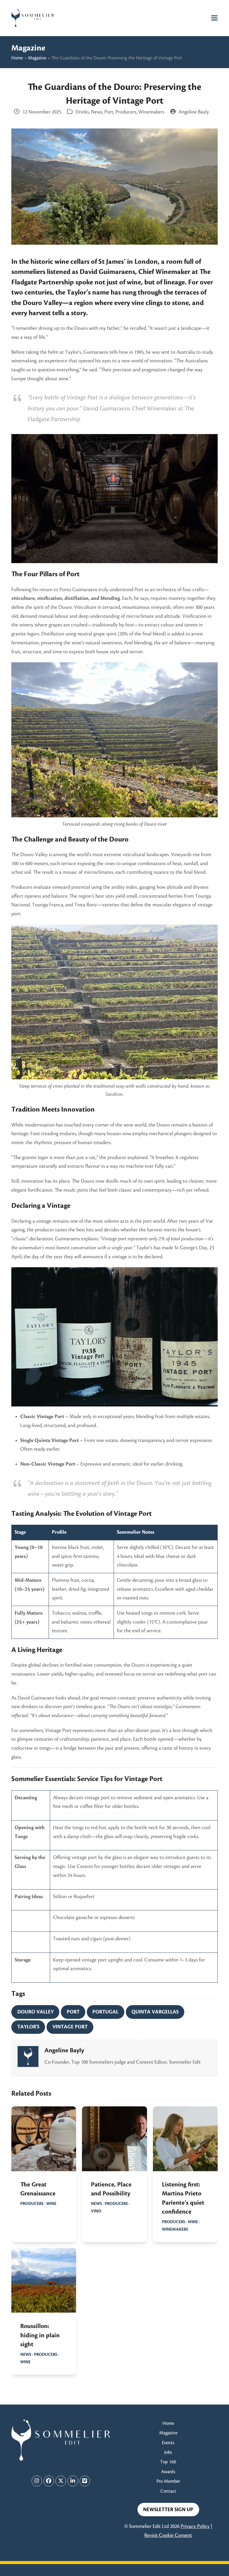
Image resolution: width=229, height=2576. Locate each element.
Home (17, 58)
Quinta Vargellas (155, 2012)
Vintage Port (70, 2027)
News (97, 112)
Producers (126, 112)
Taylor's (28, 2027)
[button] (214, 18)
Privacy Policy (195, 2526)
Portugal (105, 2012)
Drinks (82, 112)
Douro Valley (35, 2012)
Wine (51, 2204)
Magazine (37, 58)
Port (109, 112)
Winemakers (151, 112)
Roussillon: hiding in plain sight (40, 2335)
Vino (96, 2211)
